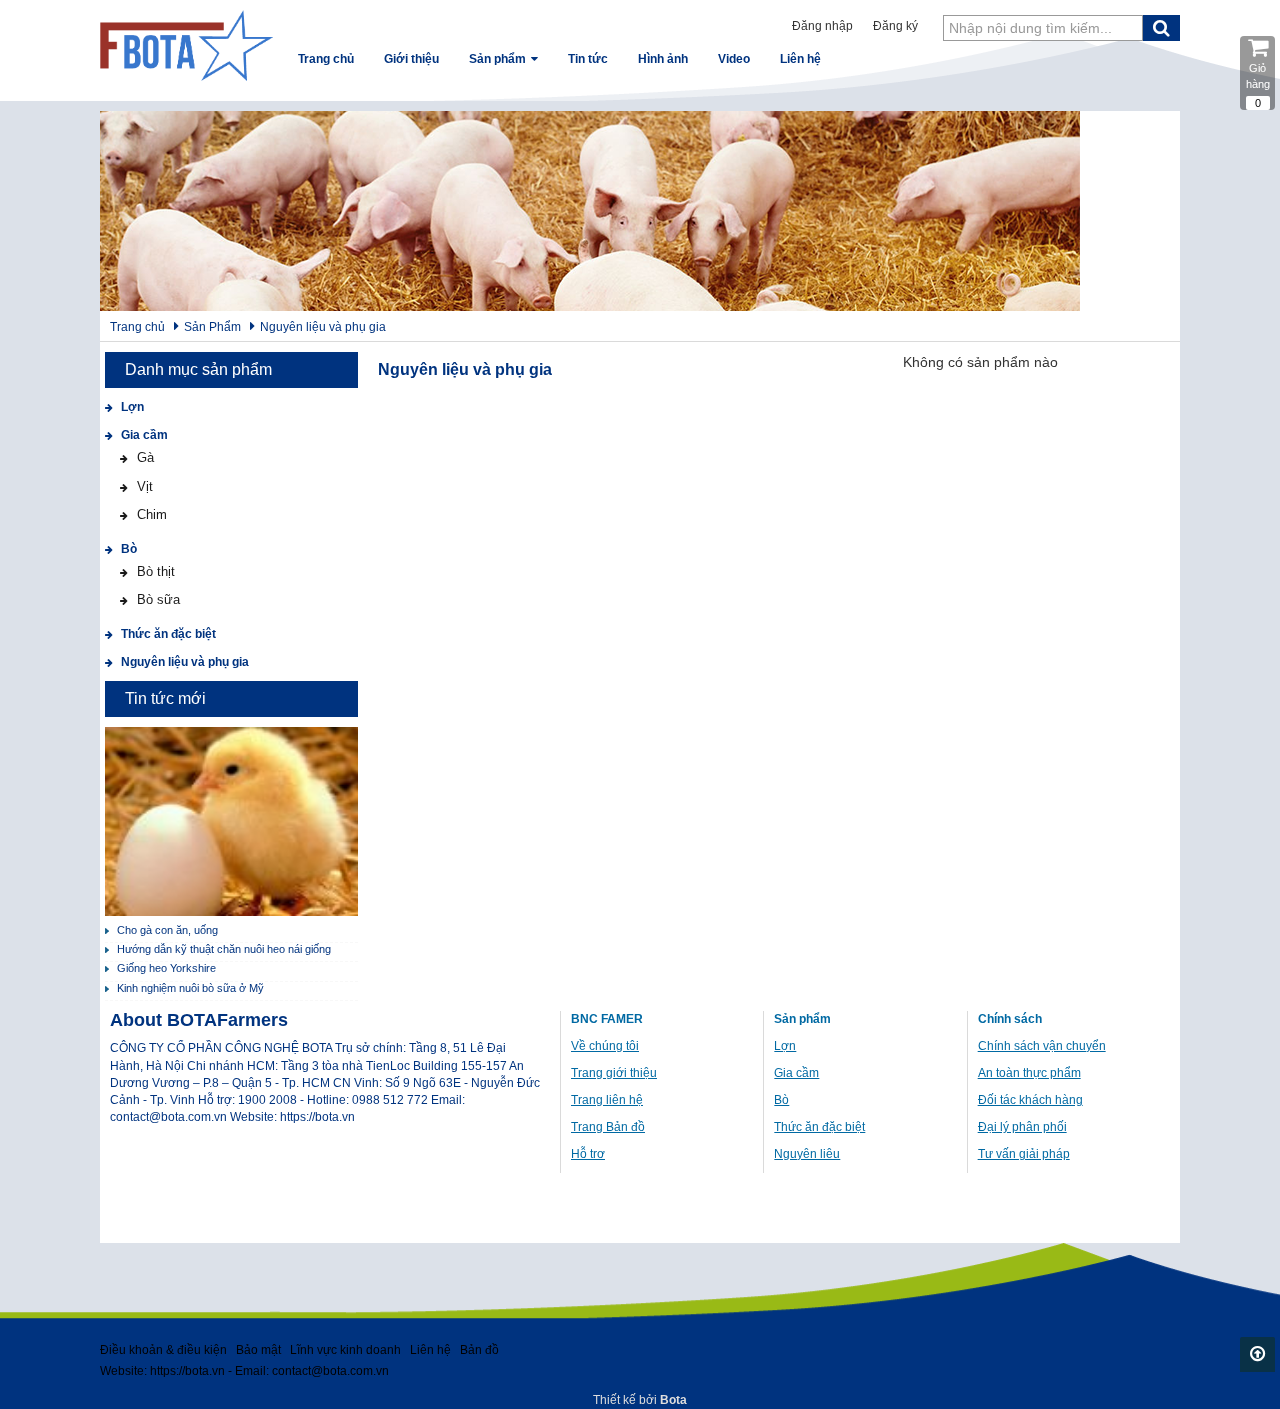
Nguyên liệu (807, 1154)
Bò (127, 549)
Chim (150, 514)
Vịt (143, 486)
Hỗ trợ (588, 1154)
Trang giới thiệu (614, 1073)
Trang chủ (137, 327)
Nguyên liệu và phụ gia (323, 327)
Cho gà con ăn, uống (167, 930)
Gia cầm (143, 435)
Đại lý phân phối (1022, 1127)
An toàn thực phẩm (1029, 1073)
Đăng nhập (822, 26)
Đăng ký (895, 26)
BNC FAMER (607, 1019)
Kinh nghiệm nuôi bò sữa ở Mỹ (190, 988)
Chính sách (1010, 1019)
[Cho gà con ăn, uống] (231, 821)
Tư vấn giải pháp (1024, 1154)
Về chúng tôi (605, 1046)
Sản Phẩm (212, 327)
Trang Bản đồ (608, 1127)
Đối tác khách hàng (1030, 1100)
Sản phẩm (802, 1019)
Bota (673, 1400)
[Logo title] (186, 45)
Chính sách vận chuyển (1042, 1046)
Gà (143, 457)
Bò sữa (156, 599)
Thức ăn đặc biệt (167, 634)
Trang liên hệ (607, 1100)
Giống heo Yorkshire (166, 968)
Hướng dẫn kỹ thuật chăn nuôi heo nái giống (224, 949)
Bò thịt (154, 571)
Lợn (131, 407)
